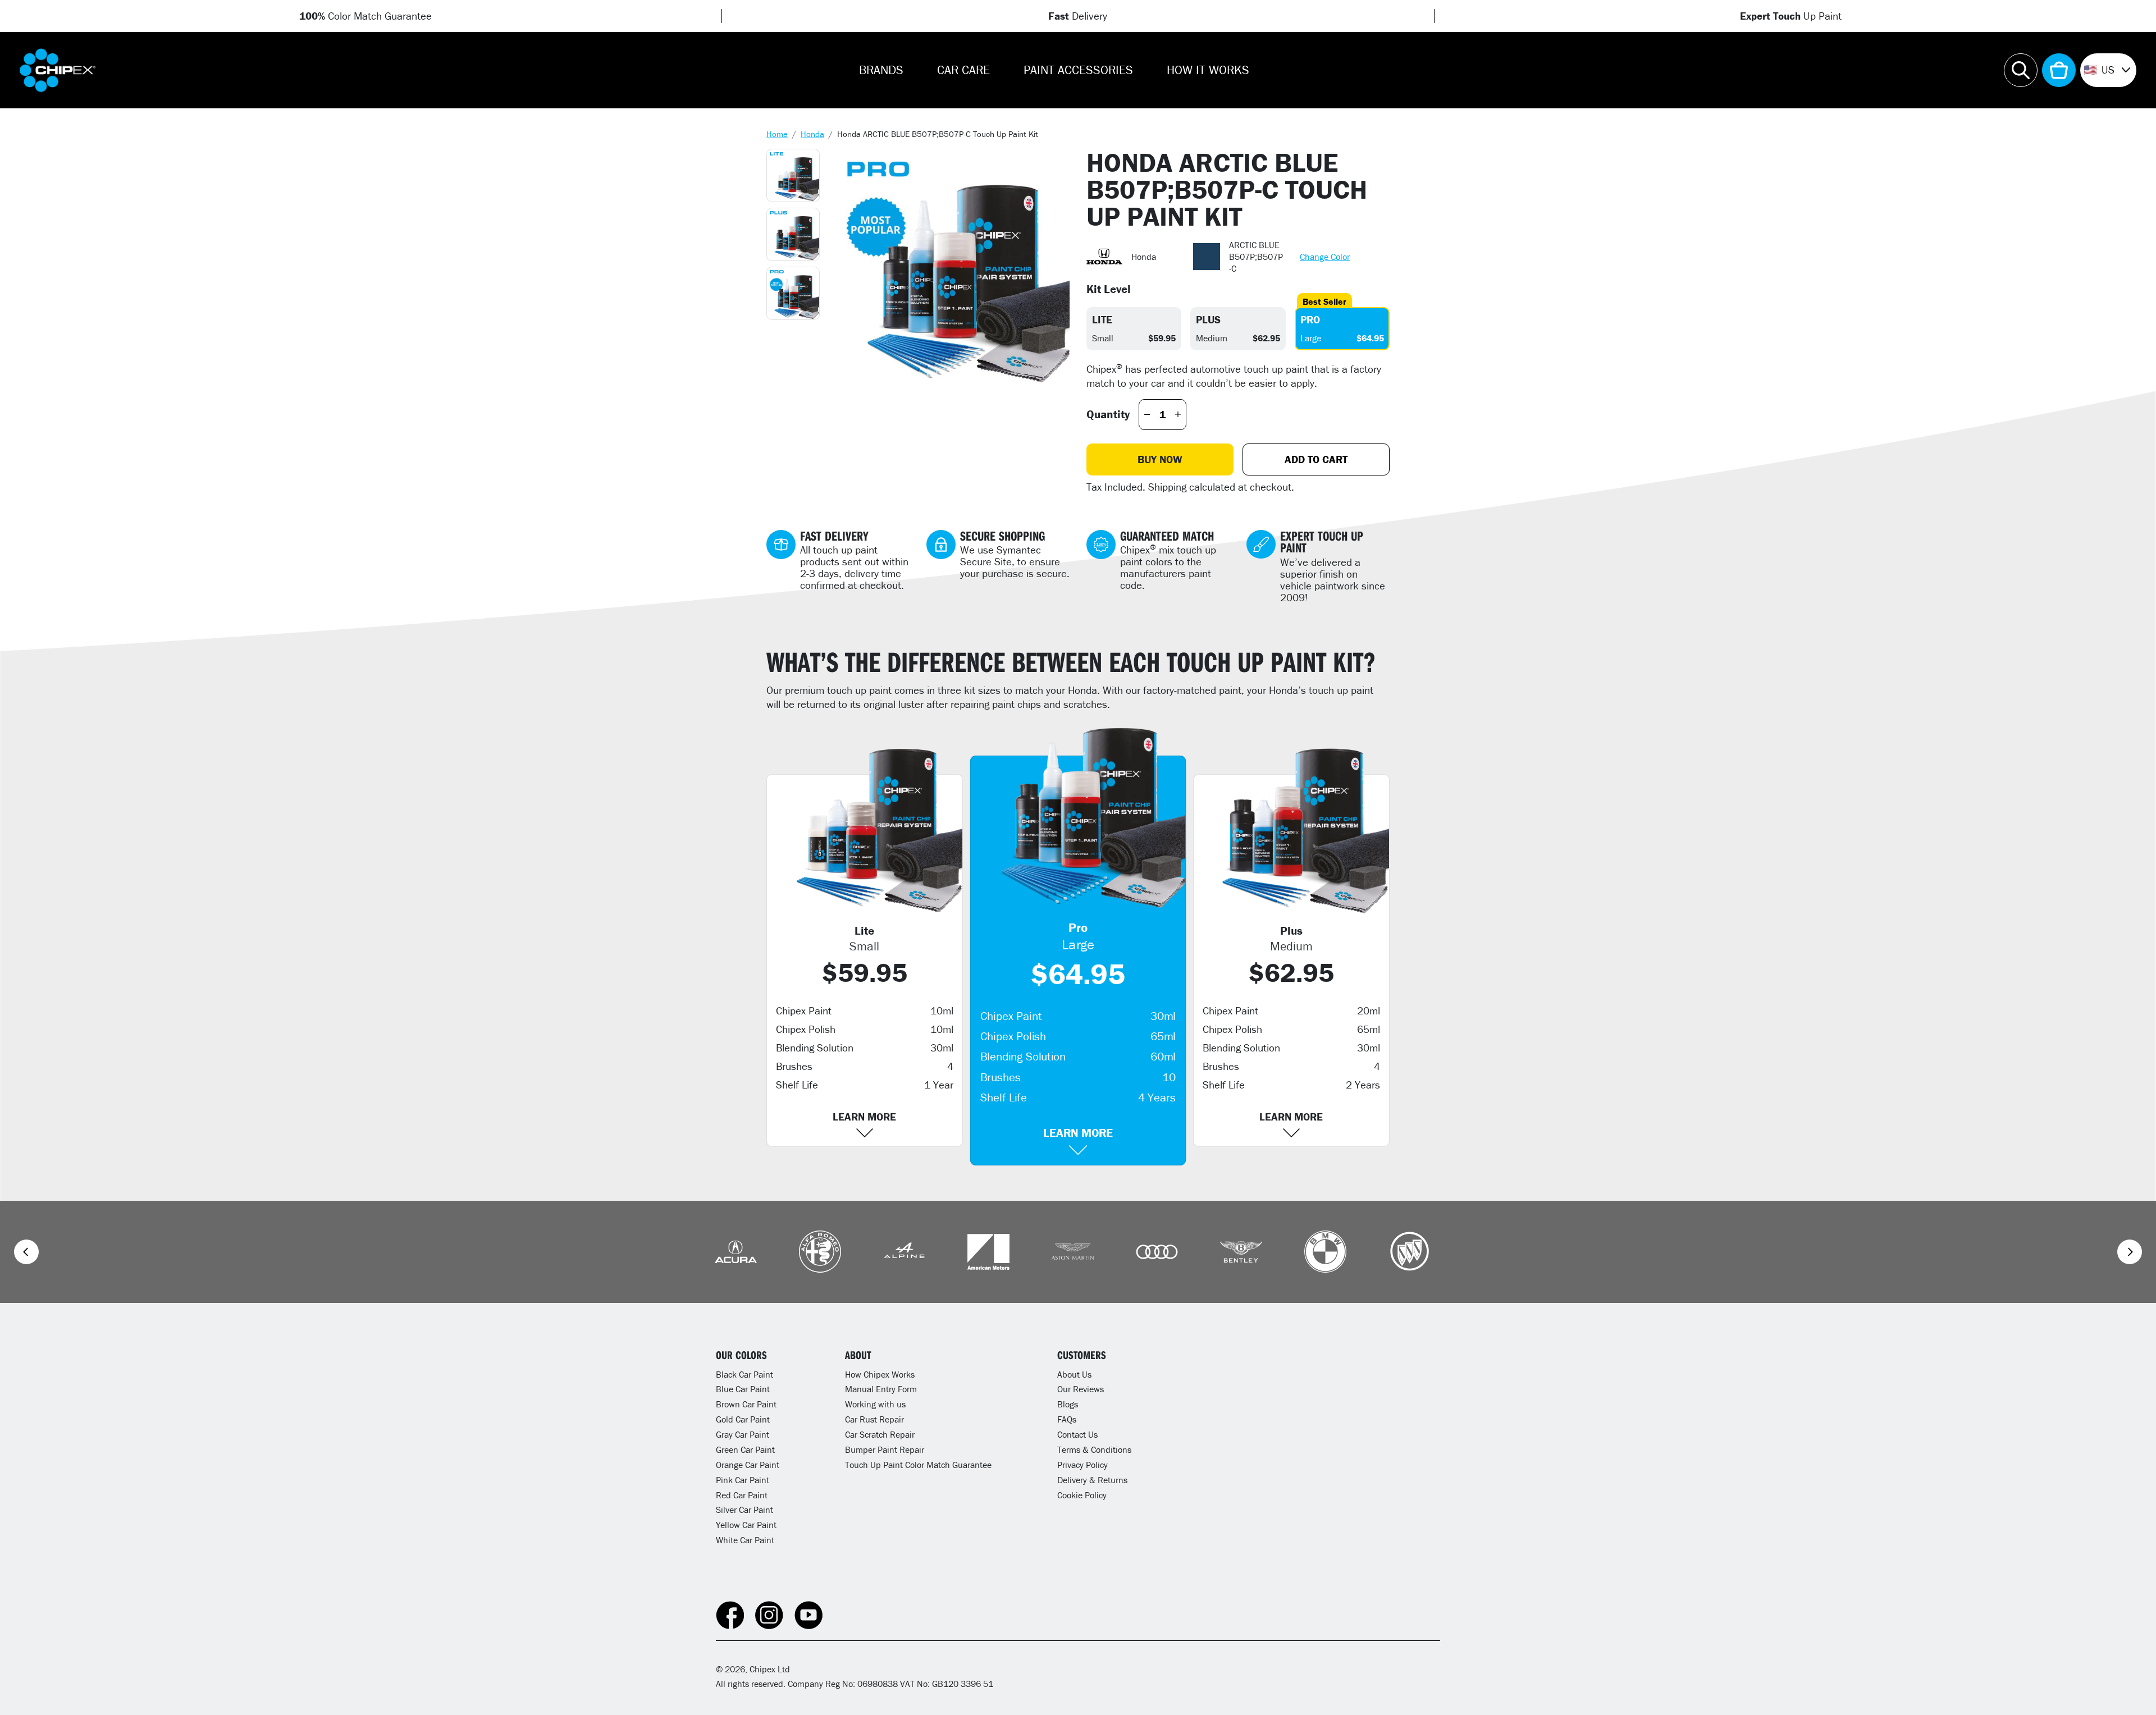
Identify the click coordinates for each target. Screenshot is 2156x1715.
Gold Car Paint (743, 1419)
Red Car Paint (742, 1495)
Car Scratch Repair (880, 1434)
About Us (1074, 1374)
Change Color (1325, 257)
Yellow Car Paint (746, 1525)
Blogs (1068, 1404)
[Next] (2130, 1252)
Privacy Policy (1082, 1465)
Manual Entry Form (881, 1389)
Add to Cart (1316, 459)
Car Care (963, 70)
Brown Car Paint (746, 1404)
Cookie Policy (1082, 1495)
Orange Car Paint (748, 1465)
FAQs (1067, 1419)
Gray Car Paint (743, 1434)
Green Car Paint (745, 1449)
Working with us (875, 1404)
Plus (1208, 319)
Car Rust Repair (874, 1419)
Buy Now (1160, 459)
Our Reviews (1081, 1389)
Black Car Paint (744, 1374)
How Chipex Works (880, 1374)
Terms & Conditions (1094, 1449)
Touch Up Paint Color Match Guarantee (918, 1465)
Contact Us (1077, 1434)
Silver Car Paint (744, 1510)
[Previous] (26, 1252)
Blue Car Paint (743, 1389)
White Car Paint (745, 1540)
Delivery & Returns (1092, 1480)
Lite (1102, 319)
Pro (1310, 319)
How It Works (1208, 70)
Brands (881, 70)
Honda (812, 134)
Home (777, 134)
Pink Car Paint (743, 1480)
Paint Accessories (1078, 70)
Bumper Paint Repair (885, 1449)
